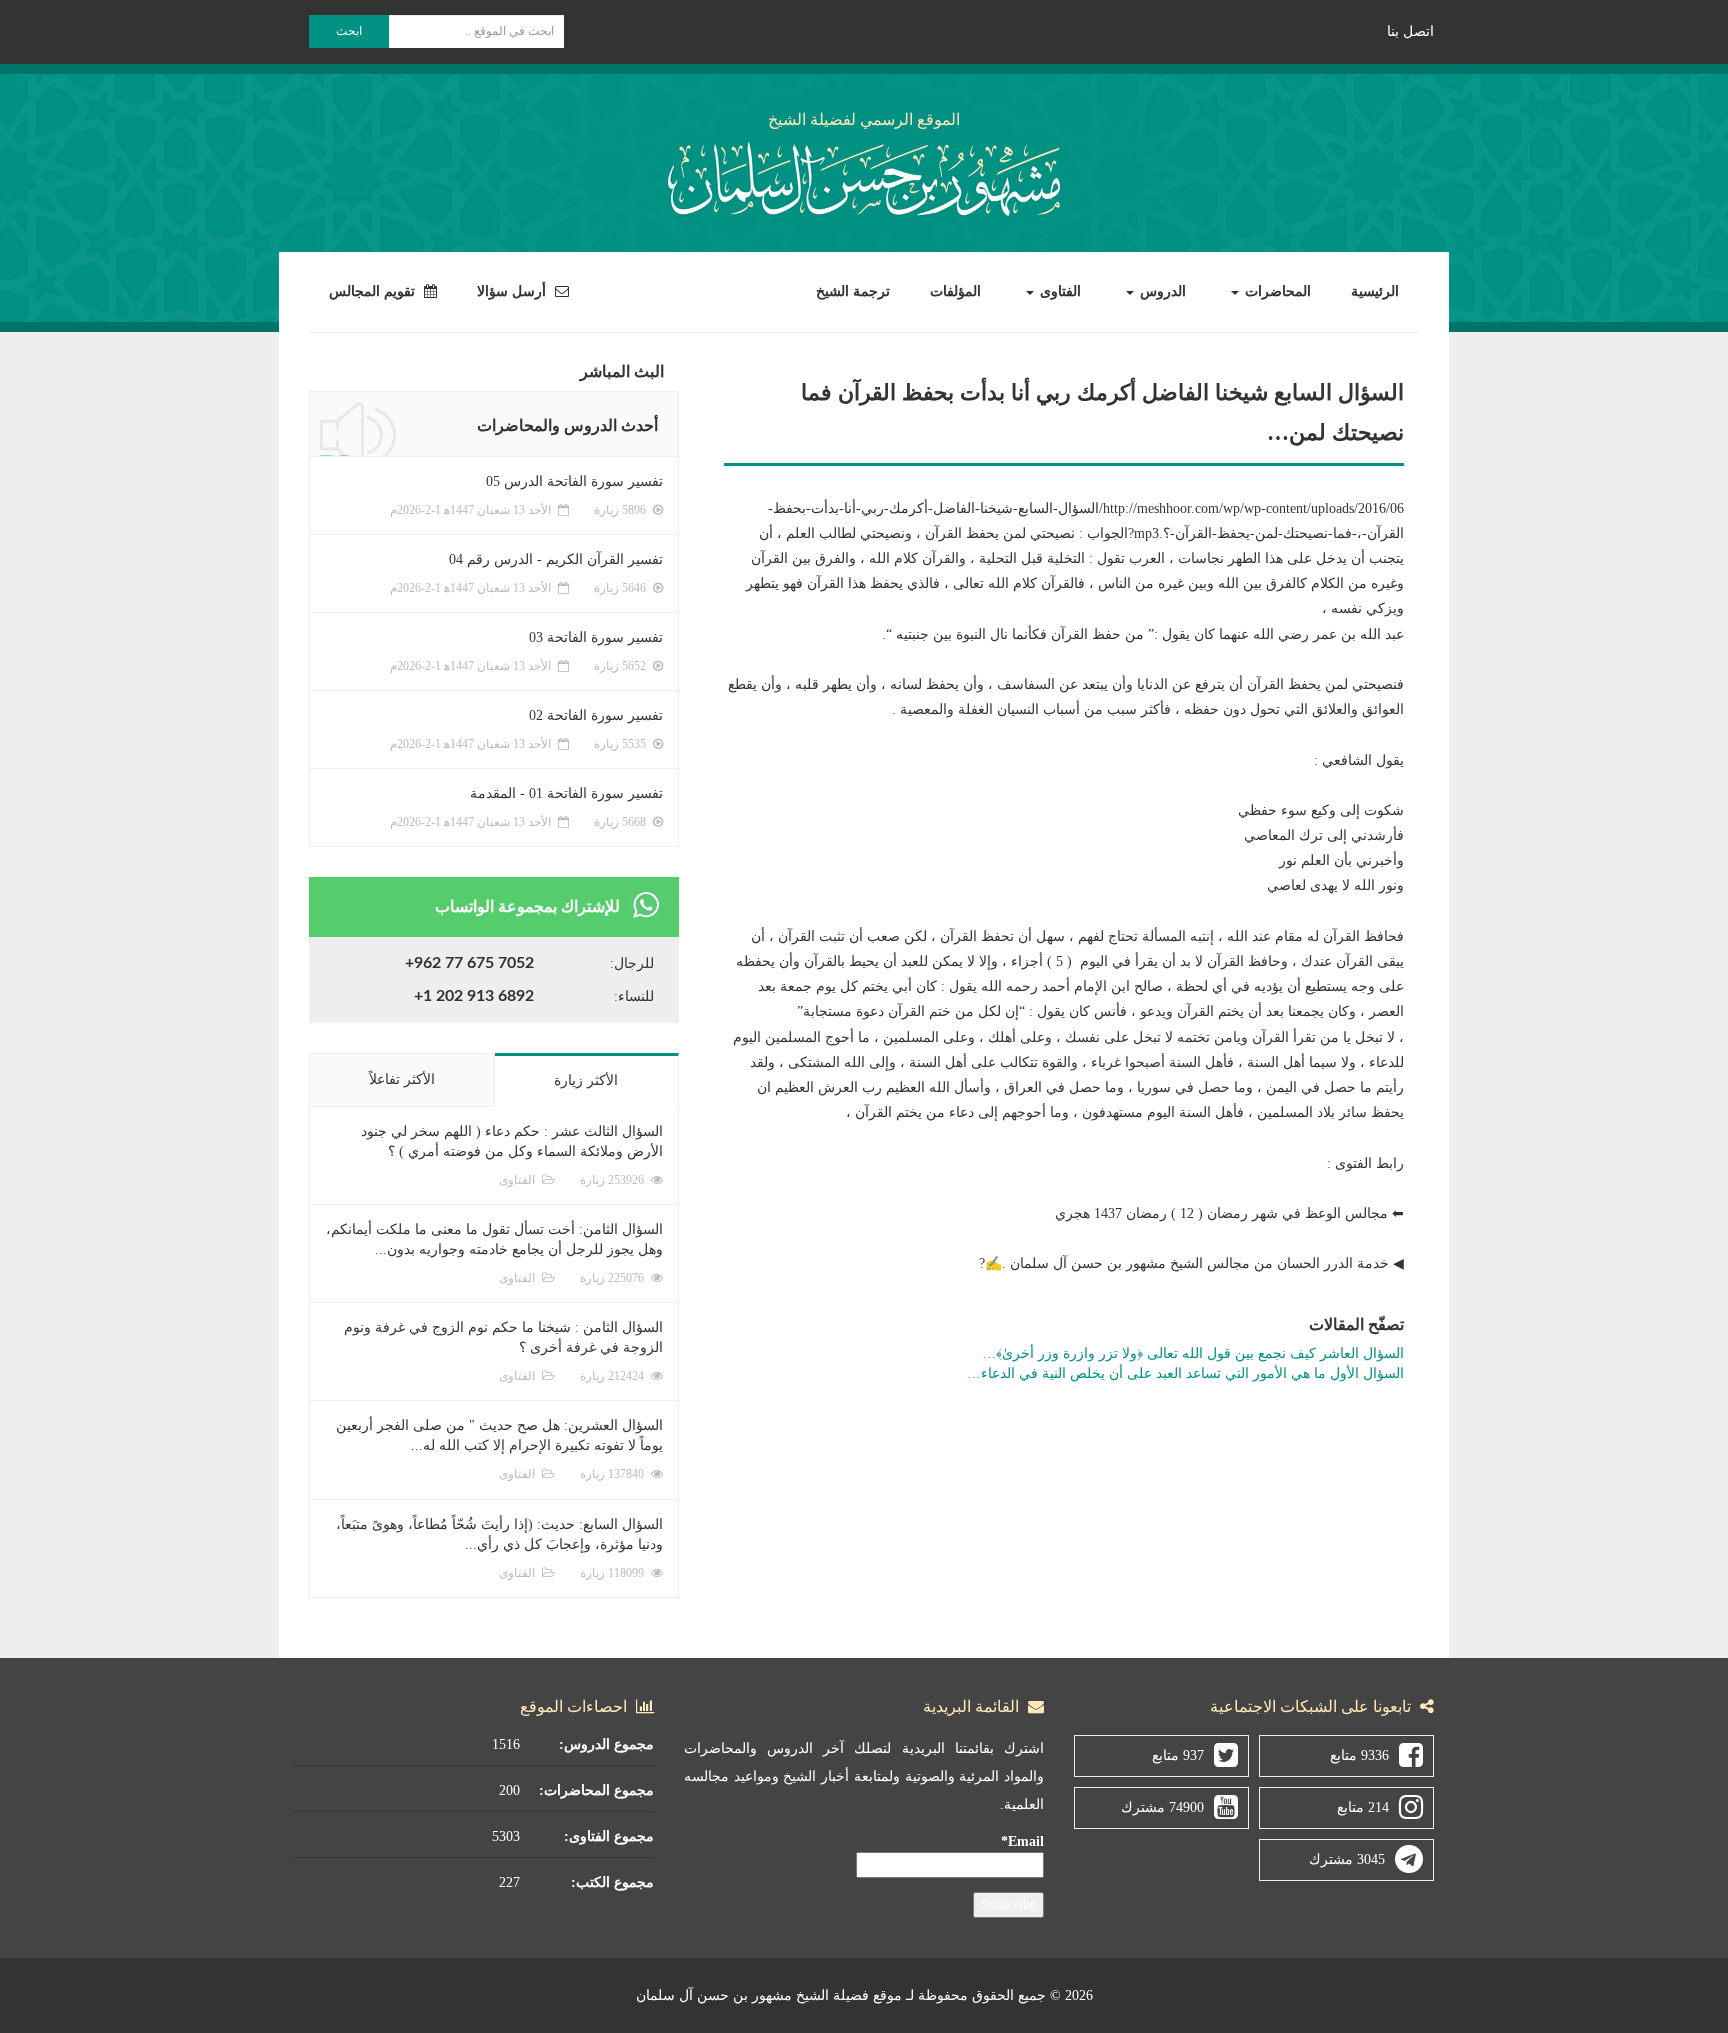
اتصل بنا (1410, 31)
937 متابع (1178, 1755)
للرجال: (632, 963)
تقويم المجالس (374, 291)
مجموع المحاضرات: (596, 1790)
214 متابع (1363, 1807)
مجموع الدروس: (606, 1744)
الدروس (1161, 291)
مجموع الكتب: (612, 1882)
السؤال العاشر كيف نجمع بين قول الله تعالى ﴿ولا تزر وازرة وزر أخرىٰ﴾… (1193, 1353)
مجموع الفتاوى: (609, 1836)
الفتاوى (1058, 291)
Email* (1022, 1841)
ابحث (349, 31)
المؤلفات (955, 291)
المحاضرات (1276, 291)
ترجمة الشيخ (853, 291)
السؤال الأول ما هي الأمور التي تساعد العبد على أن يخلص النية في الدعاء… (1185, 1373)
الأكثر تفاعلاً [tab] (402, 1079)
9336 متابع (1359, 1755)
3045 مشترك (1347, 1859)
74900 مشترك (1162, 1807)
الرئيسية (1375, 291)
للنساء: (634, 996)
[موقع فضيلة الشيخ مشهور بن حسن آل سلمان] (864, 175)
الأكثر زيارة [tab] (586, 1080)
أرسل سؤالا (513, 291)
